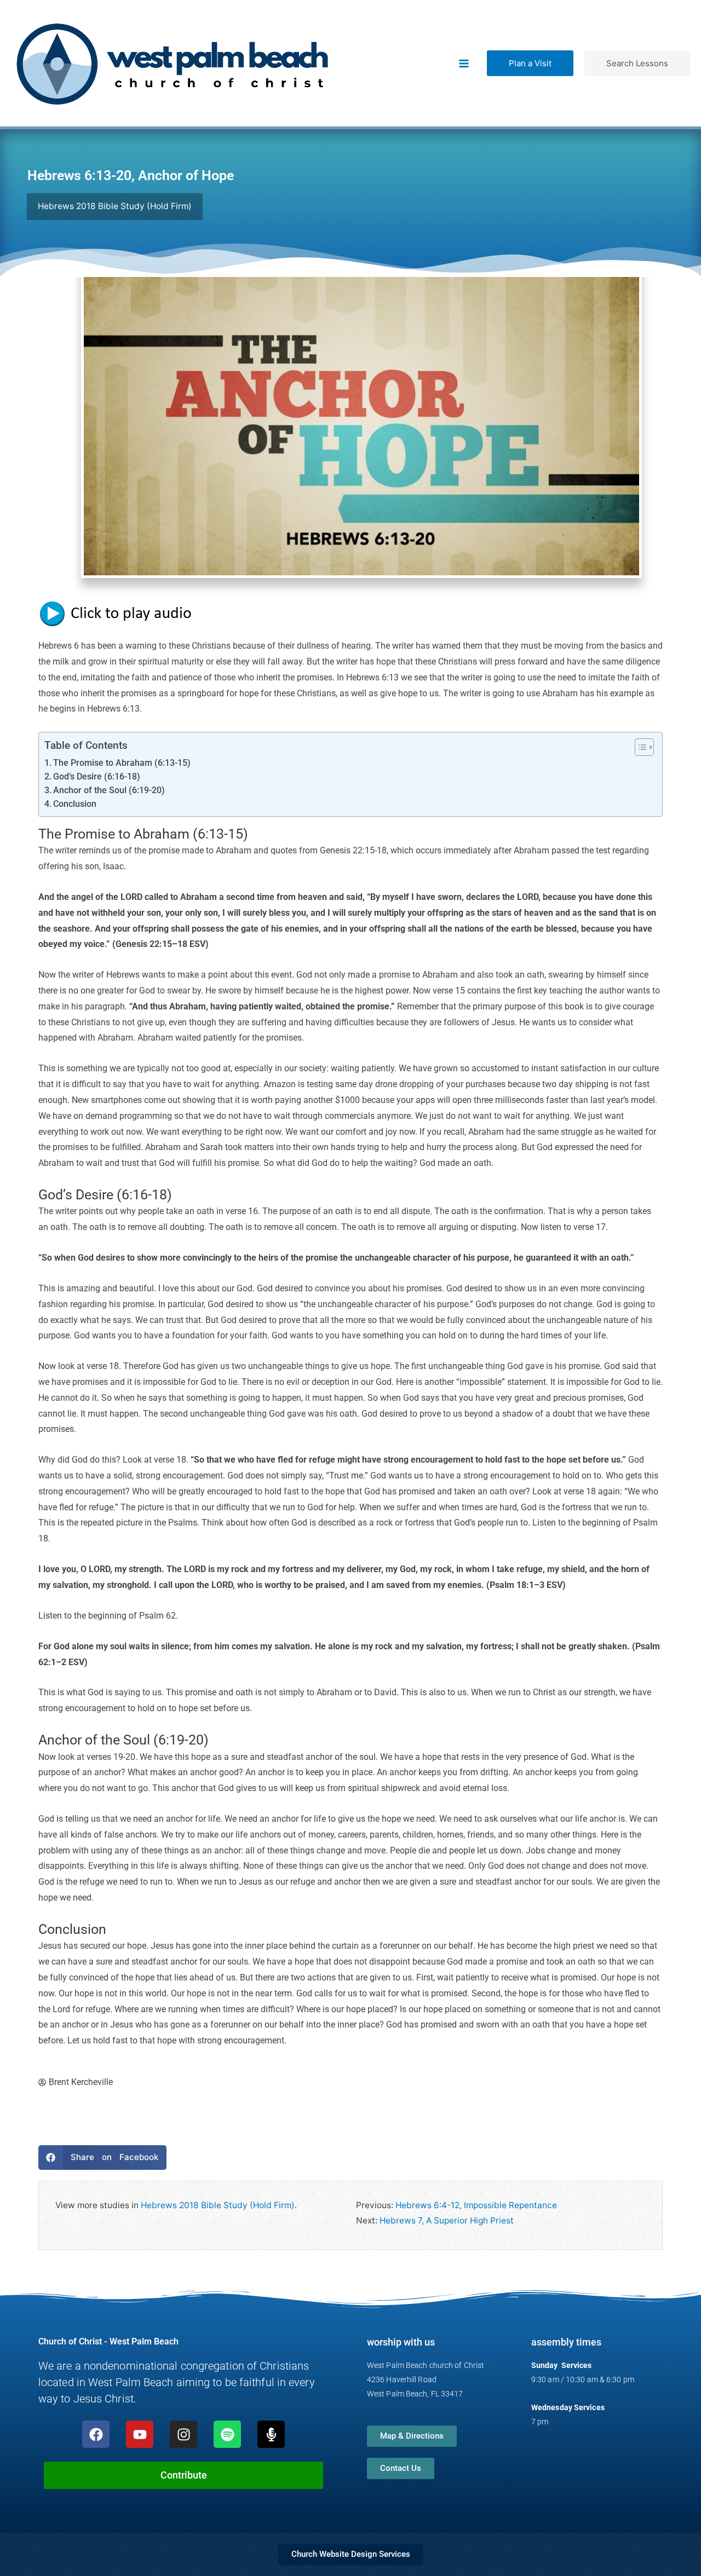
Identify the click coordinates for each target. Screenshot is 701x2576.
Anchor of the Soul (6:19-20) (109, 790)
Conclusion (75, 804)
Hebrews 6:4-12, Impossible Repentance (476, 2205)
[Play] (120, 613)
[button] (530, 63)
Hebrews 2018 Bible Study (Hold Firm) (218, 2205)
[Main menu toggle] (464, 63)
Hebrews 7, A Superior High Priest (447, 2220)
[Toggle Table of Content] (639, 747)
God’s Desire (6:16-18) (97, 777)
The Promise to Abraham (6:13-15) (122, 763)
